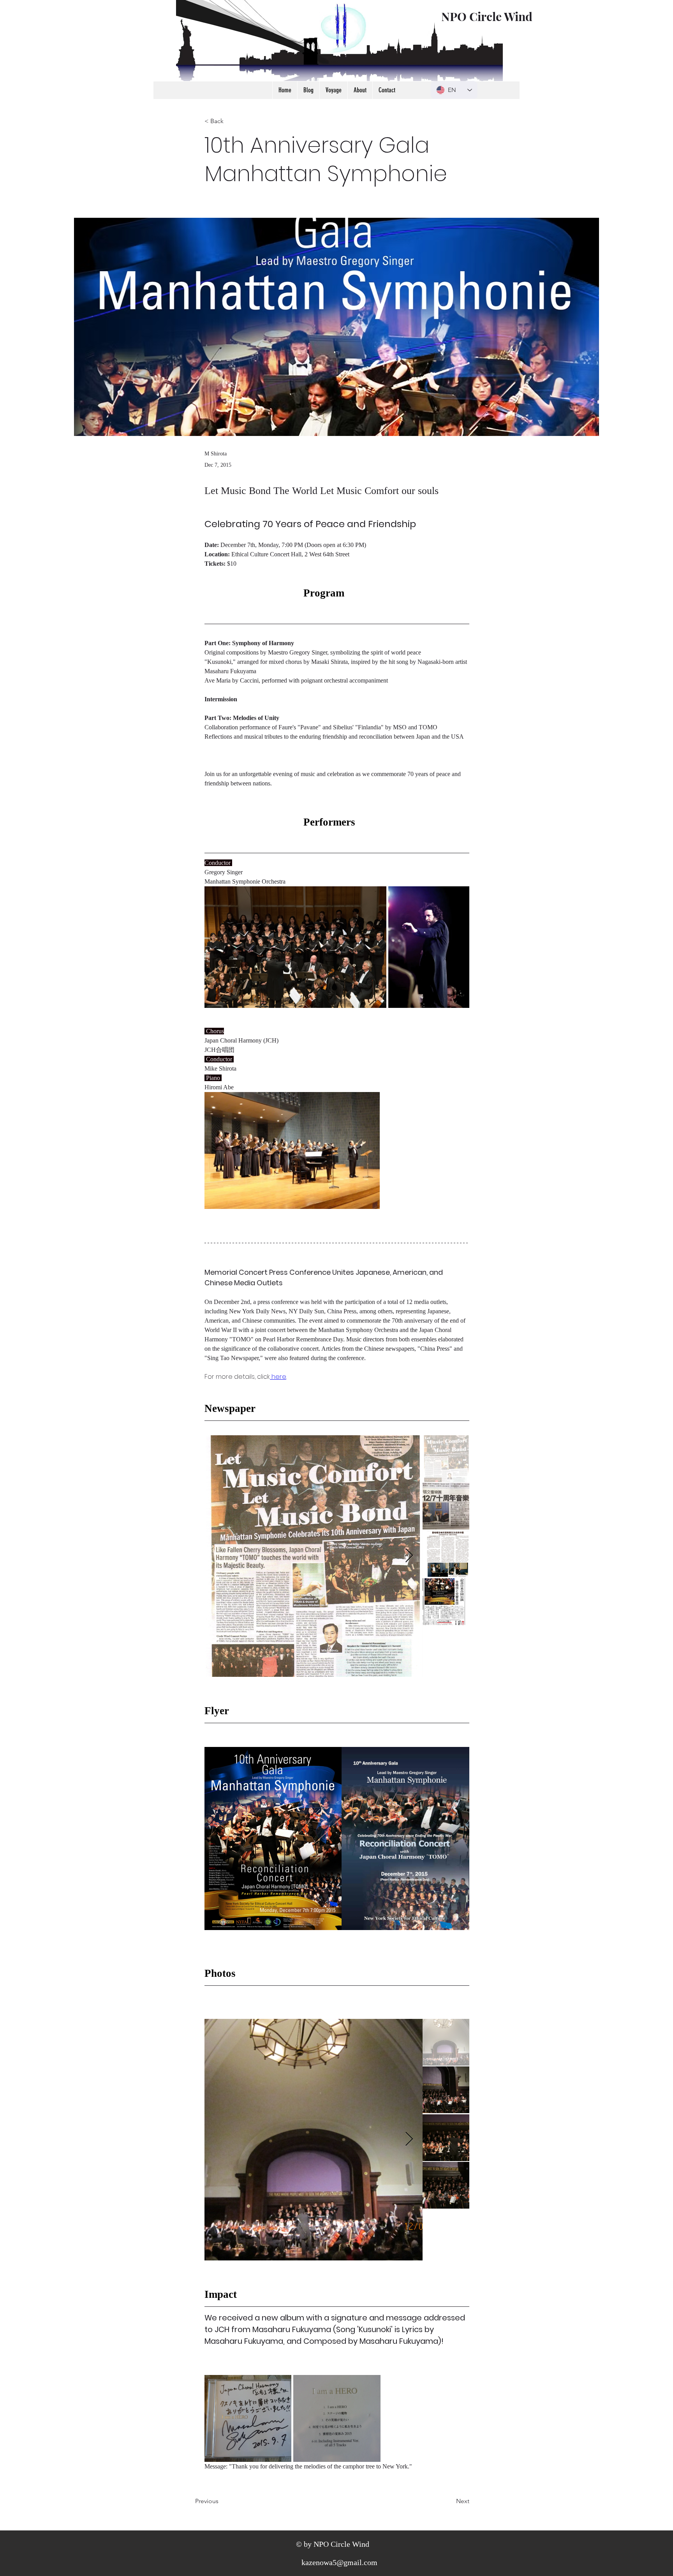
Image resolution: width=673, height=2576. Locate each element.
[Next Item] (409, 1556)
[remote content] (337, 593)
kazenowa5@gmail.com (339, 2562)
